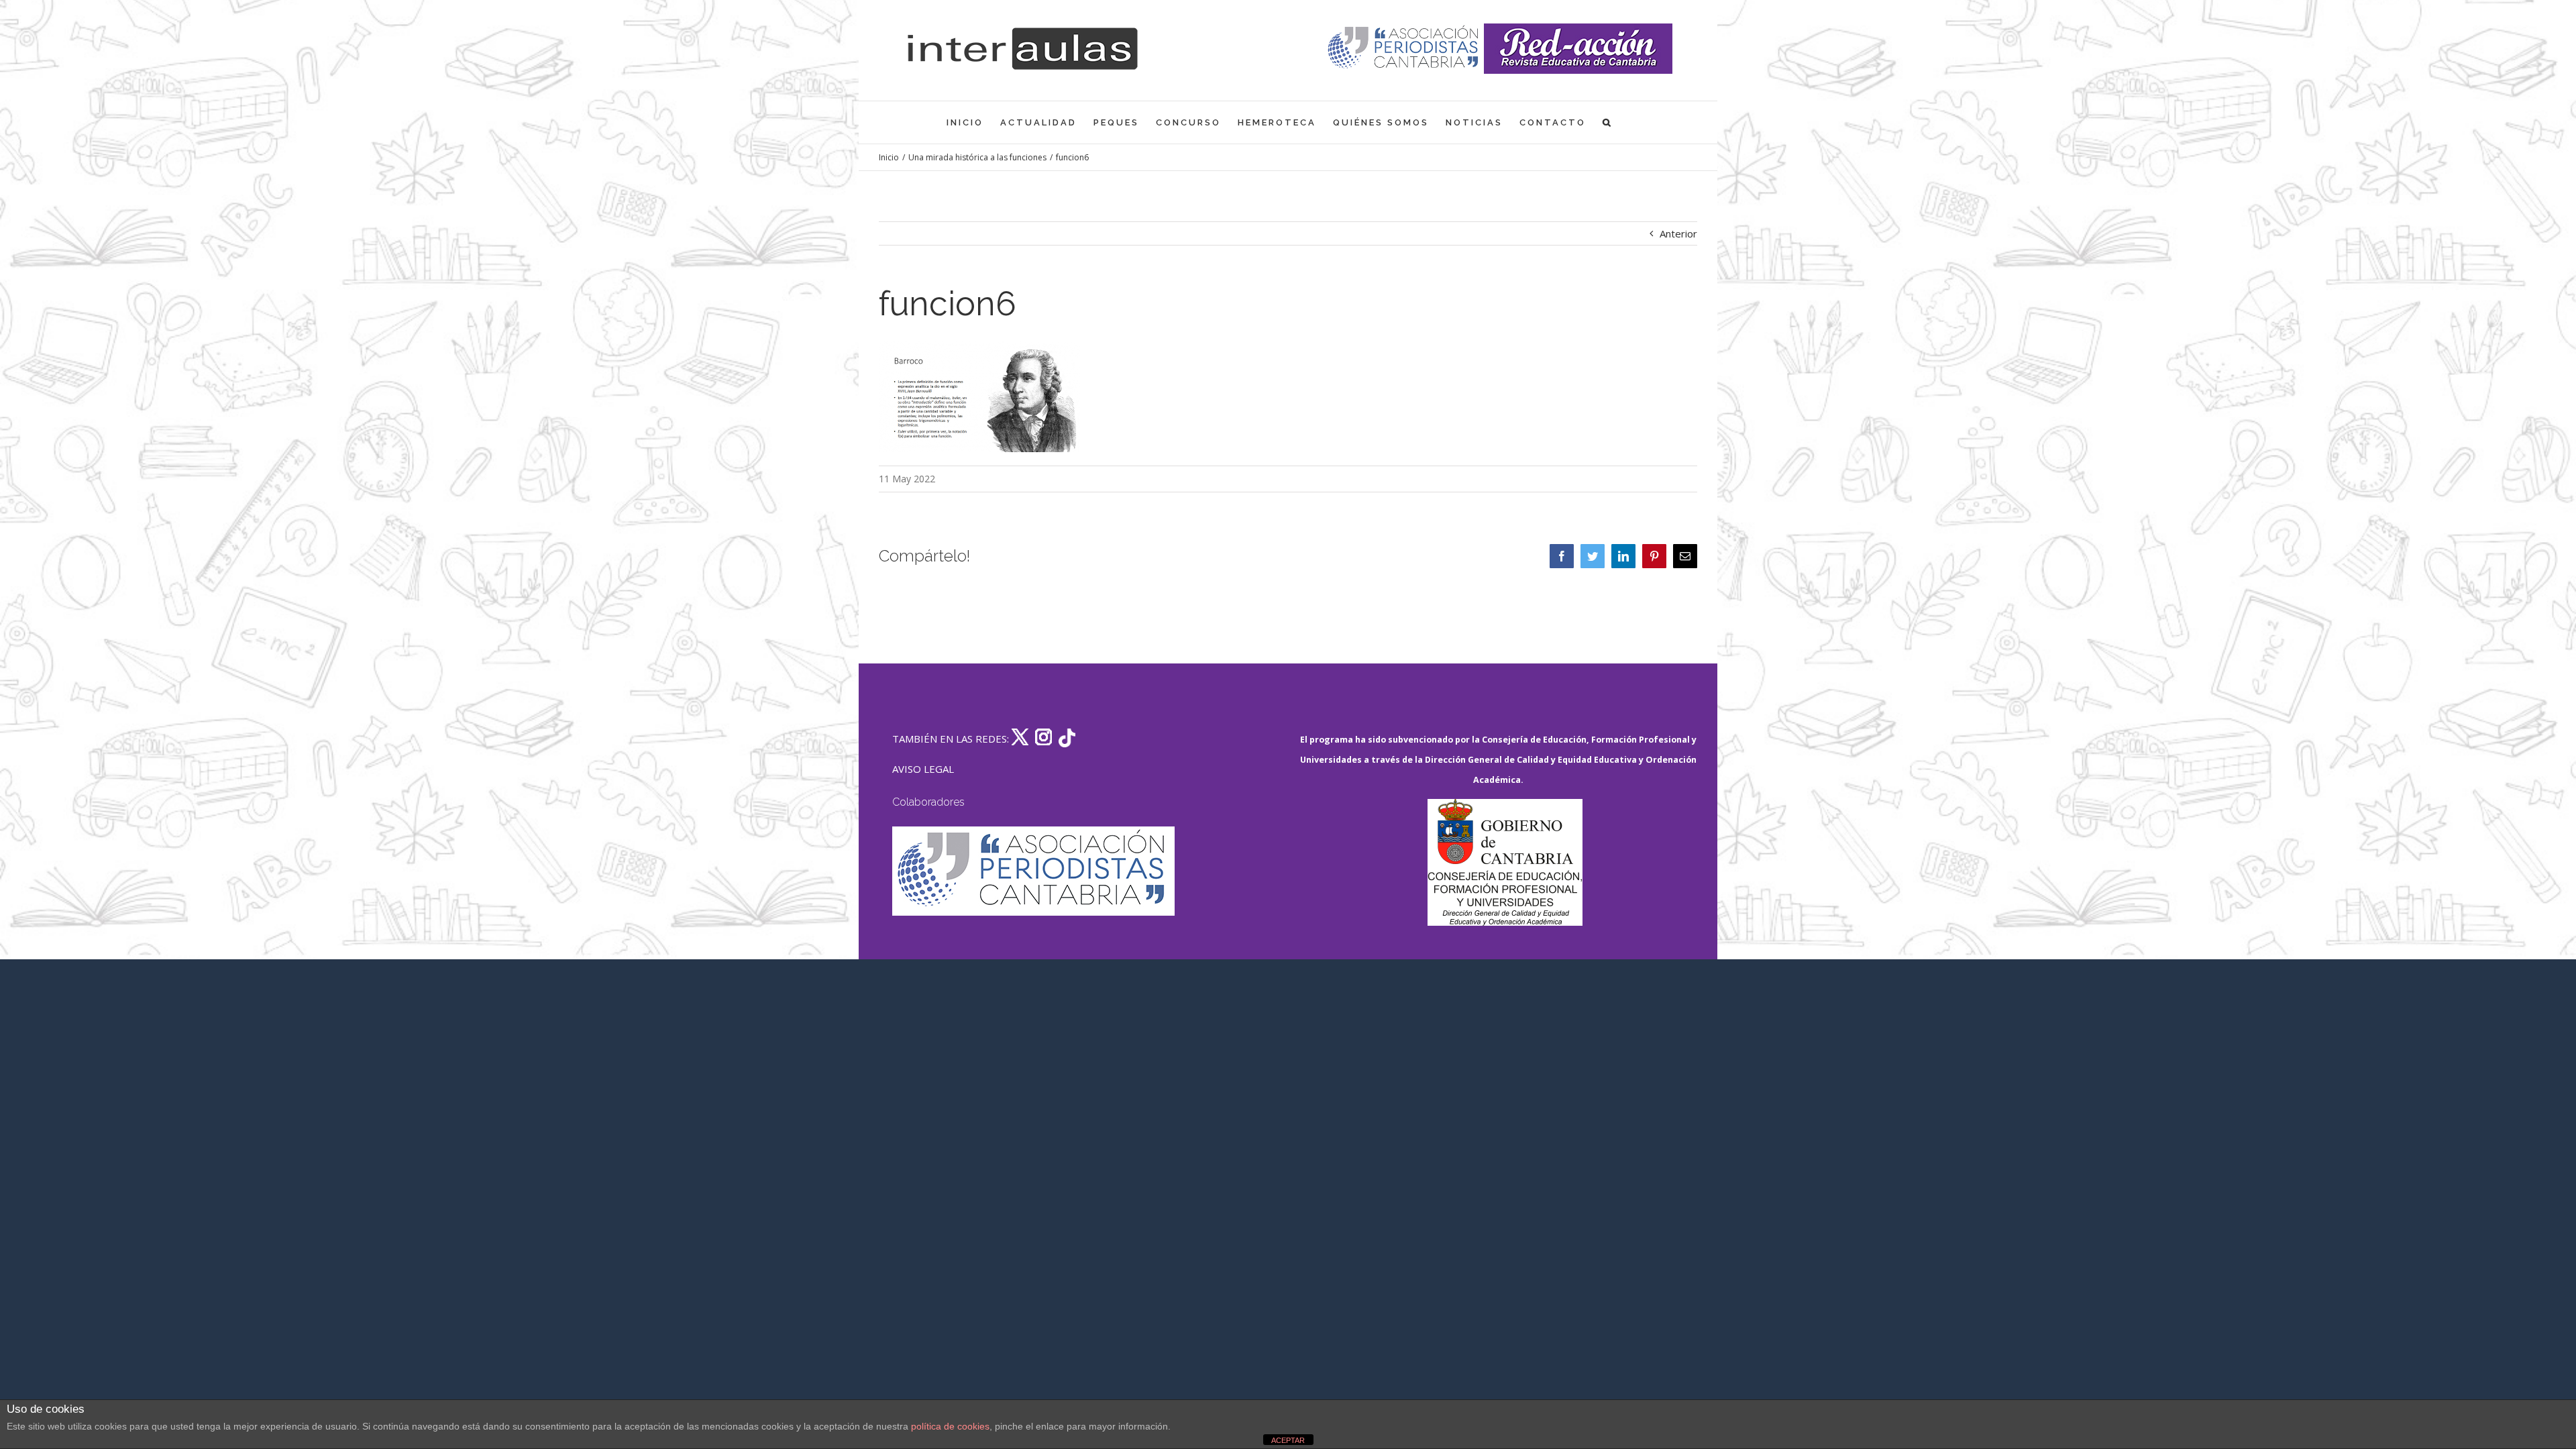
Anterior (1678, 233)
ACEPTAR (1288, 1440)
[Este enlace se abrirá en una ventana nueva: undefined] (1404, 49)
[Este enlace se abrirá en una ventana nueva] (1505, 862)
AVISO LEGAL (923, 769)
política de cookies (950, 1426)
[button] (1608, 122)
